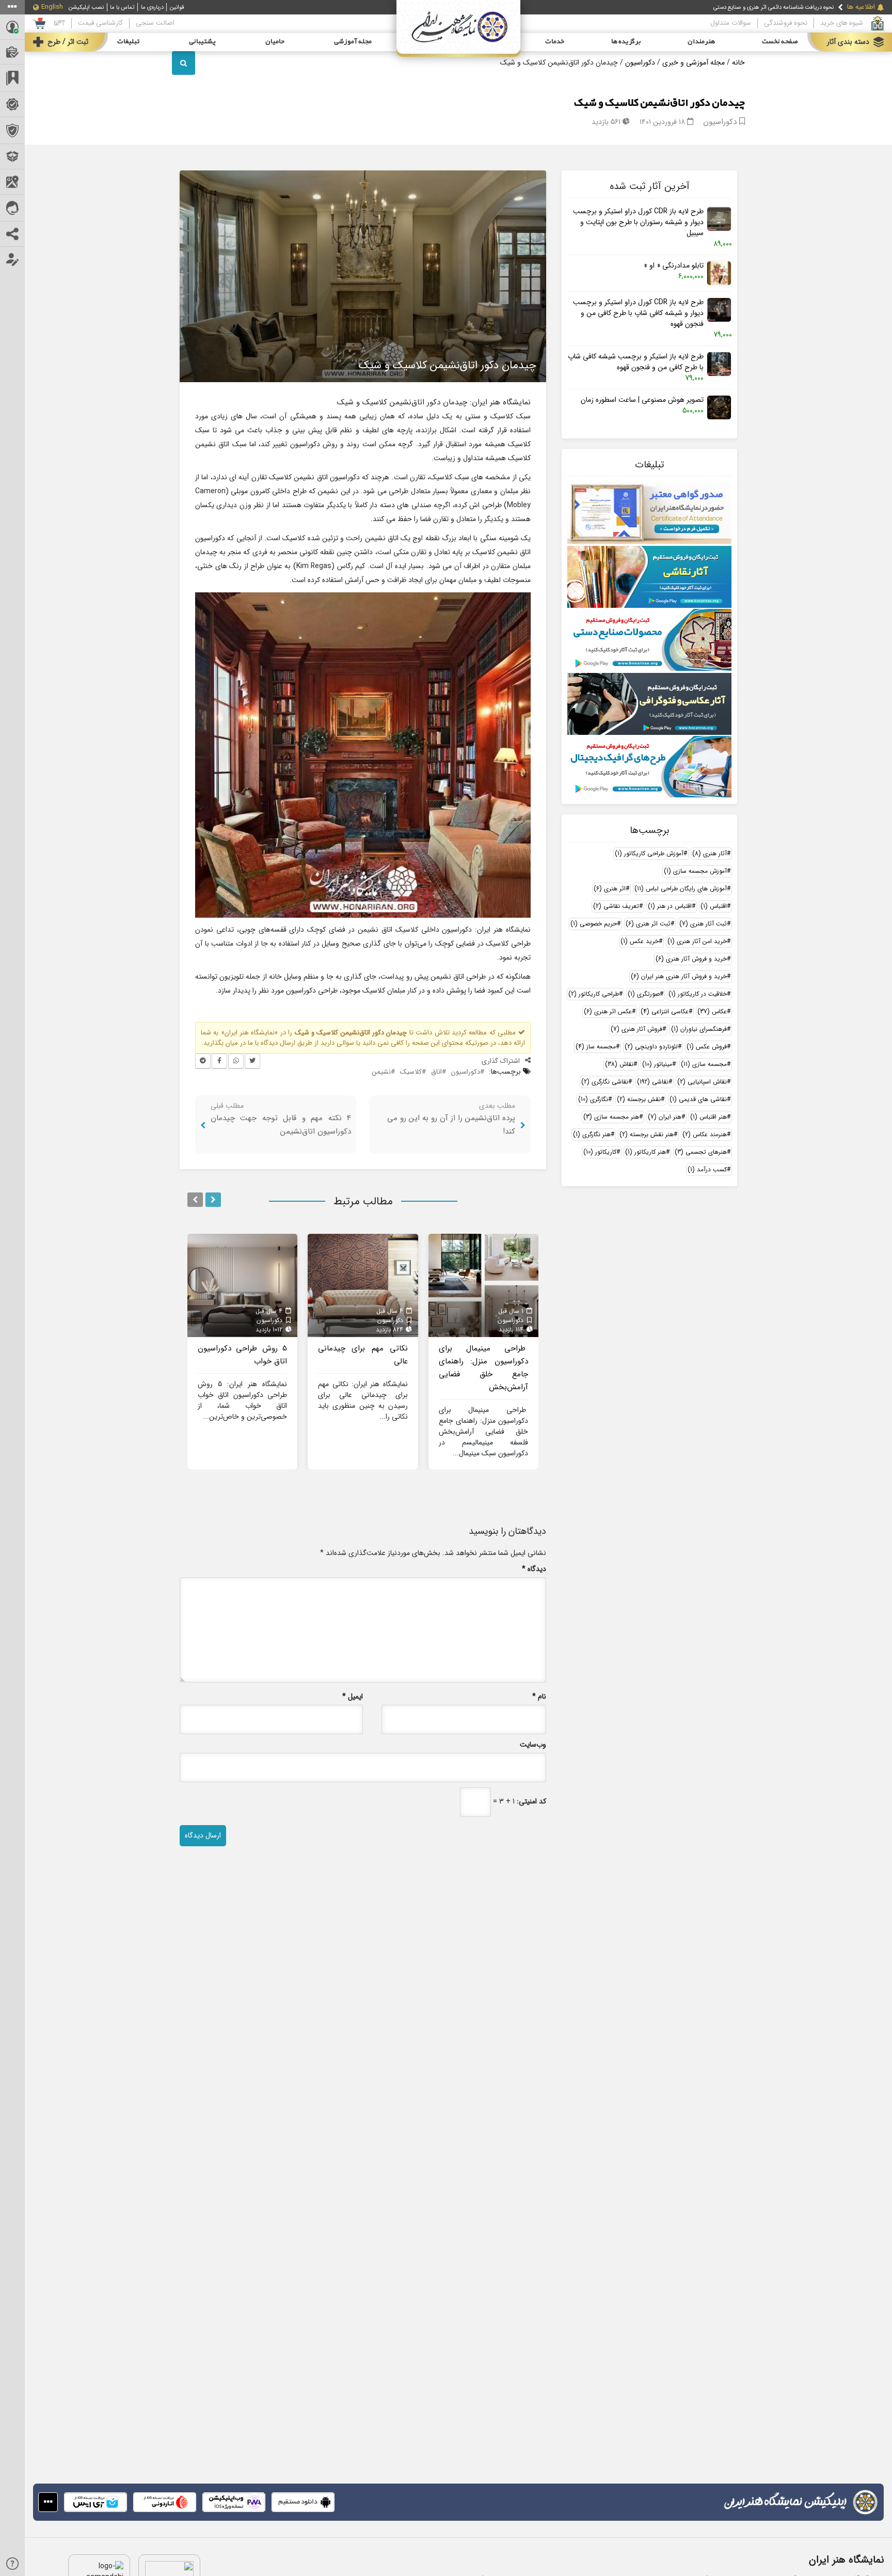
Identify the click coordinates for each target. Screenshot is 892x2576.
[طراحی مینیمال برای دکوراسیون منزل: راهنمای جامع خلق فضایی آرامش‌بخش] (483, 1285)
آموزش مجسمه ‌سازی (695, 871)
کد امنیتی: (531, 1802)
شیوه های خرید (842, 23)
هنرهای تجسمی (701, 1152)
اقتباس (714, 906)
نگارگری (593, 1099)
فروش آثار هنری (636, 1029)
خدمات (555, 42)
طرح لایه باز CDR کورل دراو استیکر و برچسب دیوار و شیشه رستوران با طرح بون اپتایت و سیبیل (638, 222)
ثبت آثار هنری (703, 924)
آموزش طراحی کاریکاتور (649, 853)
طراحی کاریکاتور (594, 994)
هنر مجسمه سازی (611, 1117)
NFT (59, 23)
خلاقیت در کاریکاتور (698, 994)
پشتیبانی (202, 42)
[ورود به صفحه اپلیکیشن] (48, 2502)
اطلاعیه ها (861, 7)
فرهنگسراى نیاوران (699, 1029)
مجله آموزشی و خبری (694, 62)
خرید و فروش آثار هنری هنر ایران (679, 976)
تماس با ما (122, 7)
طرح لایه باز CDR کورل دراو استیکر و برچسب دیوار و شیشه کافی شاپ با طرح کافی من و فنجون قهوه (638, 313)
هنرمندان (701, 42)
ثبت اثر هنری (648, 924)
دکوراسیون (640, 62)
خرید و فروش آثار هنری (691, 959)
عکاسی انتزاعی (665, 1011)
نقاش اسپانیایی (702, 1082)
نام (539, 1697)
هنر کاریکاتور (646, 1152)
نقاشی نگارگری (605, 1082)
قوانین (177, 7)
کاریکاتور (600, 1152)
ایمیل (353, 1697)
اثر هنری (610, 889)
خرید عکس (640, 941)
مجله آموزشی (353, 42)
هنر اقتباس (708, 1117)
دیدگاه (534, 1569)
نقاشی (653, 1082)
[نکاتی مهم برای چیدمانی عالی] (363, 1285)
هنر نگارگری (592, 1134)
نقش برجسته (639, 1099)
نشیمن (381, 1072)
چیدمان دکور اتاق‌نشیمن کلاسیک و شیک (659, 103)
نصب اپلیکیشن (86, 7)
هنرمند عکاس (705, 1134)
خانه (738, 62)
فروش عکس (707, 1047)
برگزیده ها (626, 42)
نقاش (619, 1064)
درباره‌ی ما (152, 7)
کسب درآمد (707, 1169)
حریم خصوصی (594, 924)
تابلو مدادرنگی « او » (674, 266)
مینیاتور (657, 1064)
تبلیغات (128, 42)
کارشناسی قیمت (100, 23)
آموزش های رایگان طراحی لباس (681, 889)
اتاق (436, 1072)
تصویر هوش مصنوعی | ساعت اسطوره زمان (642, 400)
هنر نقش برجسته (647, 1134)
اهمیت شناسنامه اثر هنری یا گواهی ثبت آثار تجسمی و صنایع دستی (757, 7)
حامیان (275, 42)
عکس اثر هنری (608, 1011)
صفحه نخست (780, 42)
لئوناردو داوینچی (651, 1047)
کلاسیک (411, 1072)
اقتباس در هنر (670, 906)
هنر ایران (665, 1117)
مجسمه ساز (596, 1047)
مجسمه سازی (704, 1064)
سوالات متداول (731, 23)
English (52, 7)
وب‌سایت (533, 1745)
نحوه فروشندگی (786, 23)
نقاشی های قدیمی (698, 1099)
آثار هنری (710, 853)
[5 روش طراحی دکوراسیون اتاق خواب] (242, 1285)
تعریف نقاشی (616, 906)
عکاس (712, 1011)
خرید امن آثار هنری (697, 941)
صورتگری (644, 994)
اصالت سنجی (155, 23)
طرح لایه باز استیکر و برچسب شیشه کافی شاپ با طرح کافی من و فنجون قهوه (636, 362)
